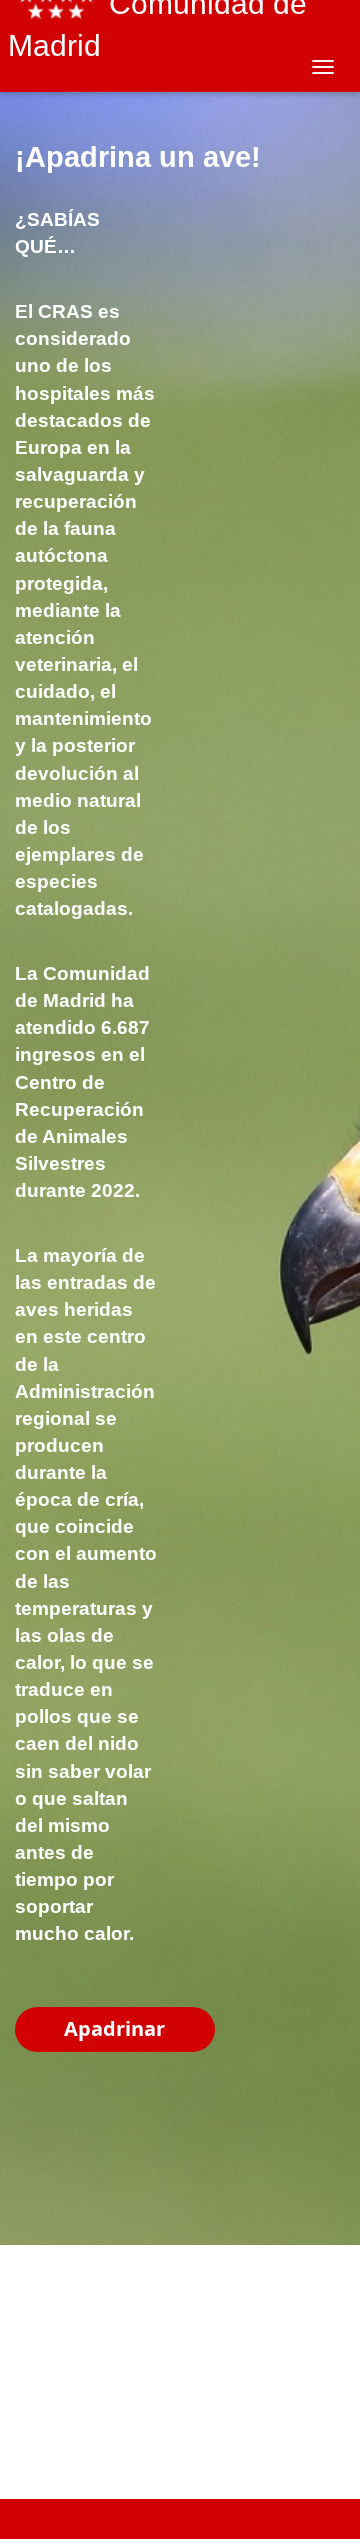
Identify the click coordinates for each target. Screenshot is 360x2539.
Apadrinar (114, 2028)
